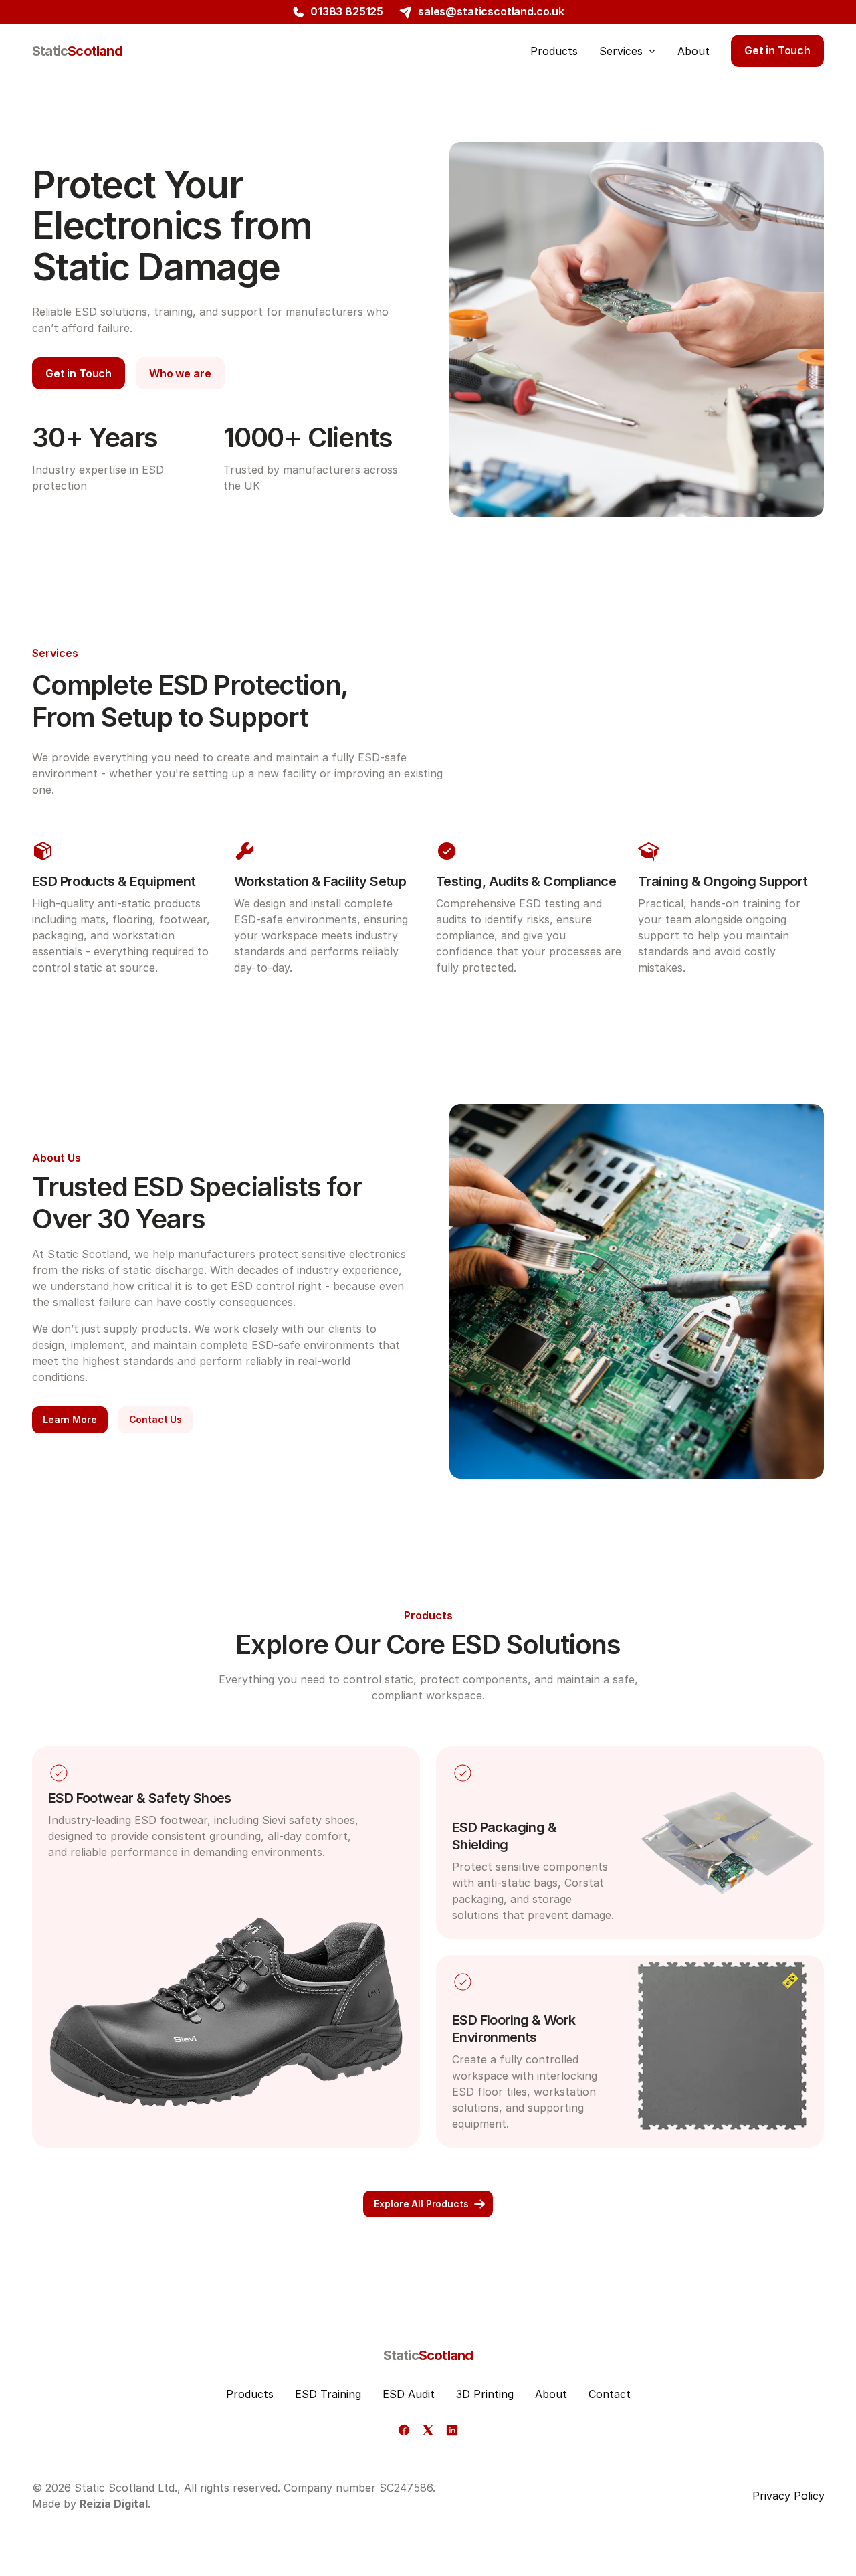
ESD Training (328, 2394)
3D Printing (485, 2394)
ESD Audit (409, 2394)
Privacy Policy (788, 2496)
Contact (610, 2394)
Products (250, 2394)
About (551, 2394)
